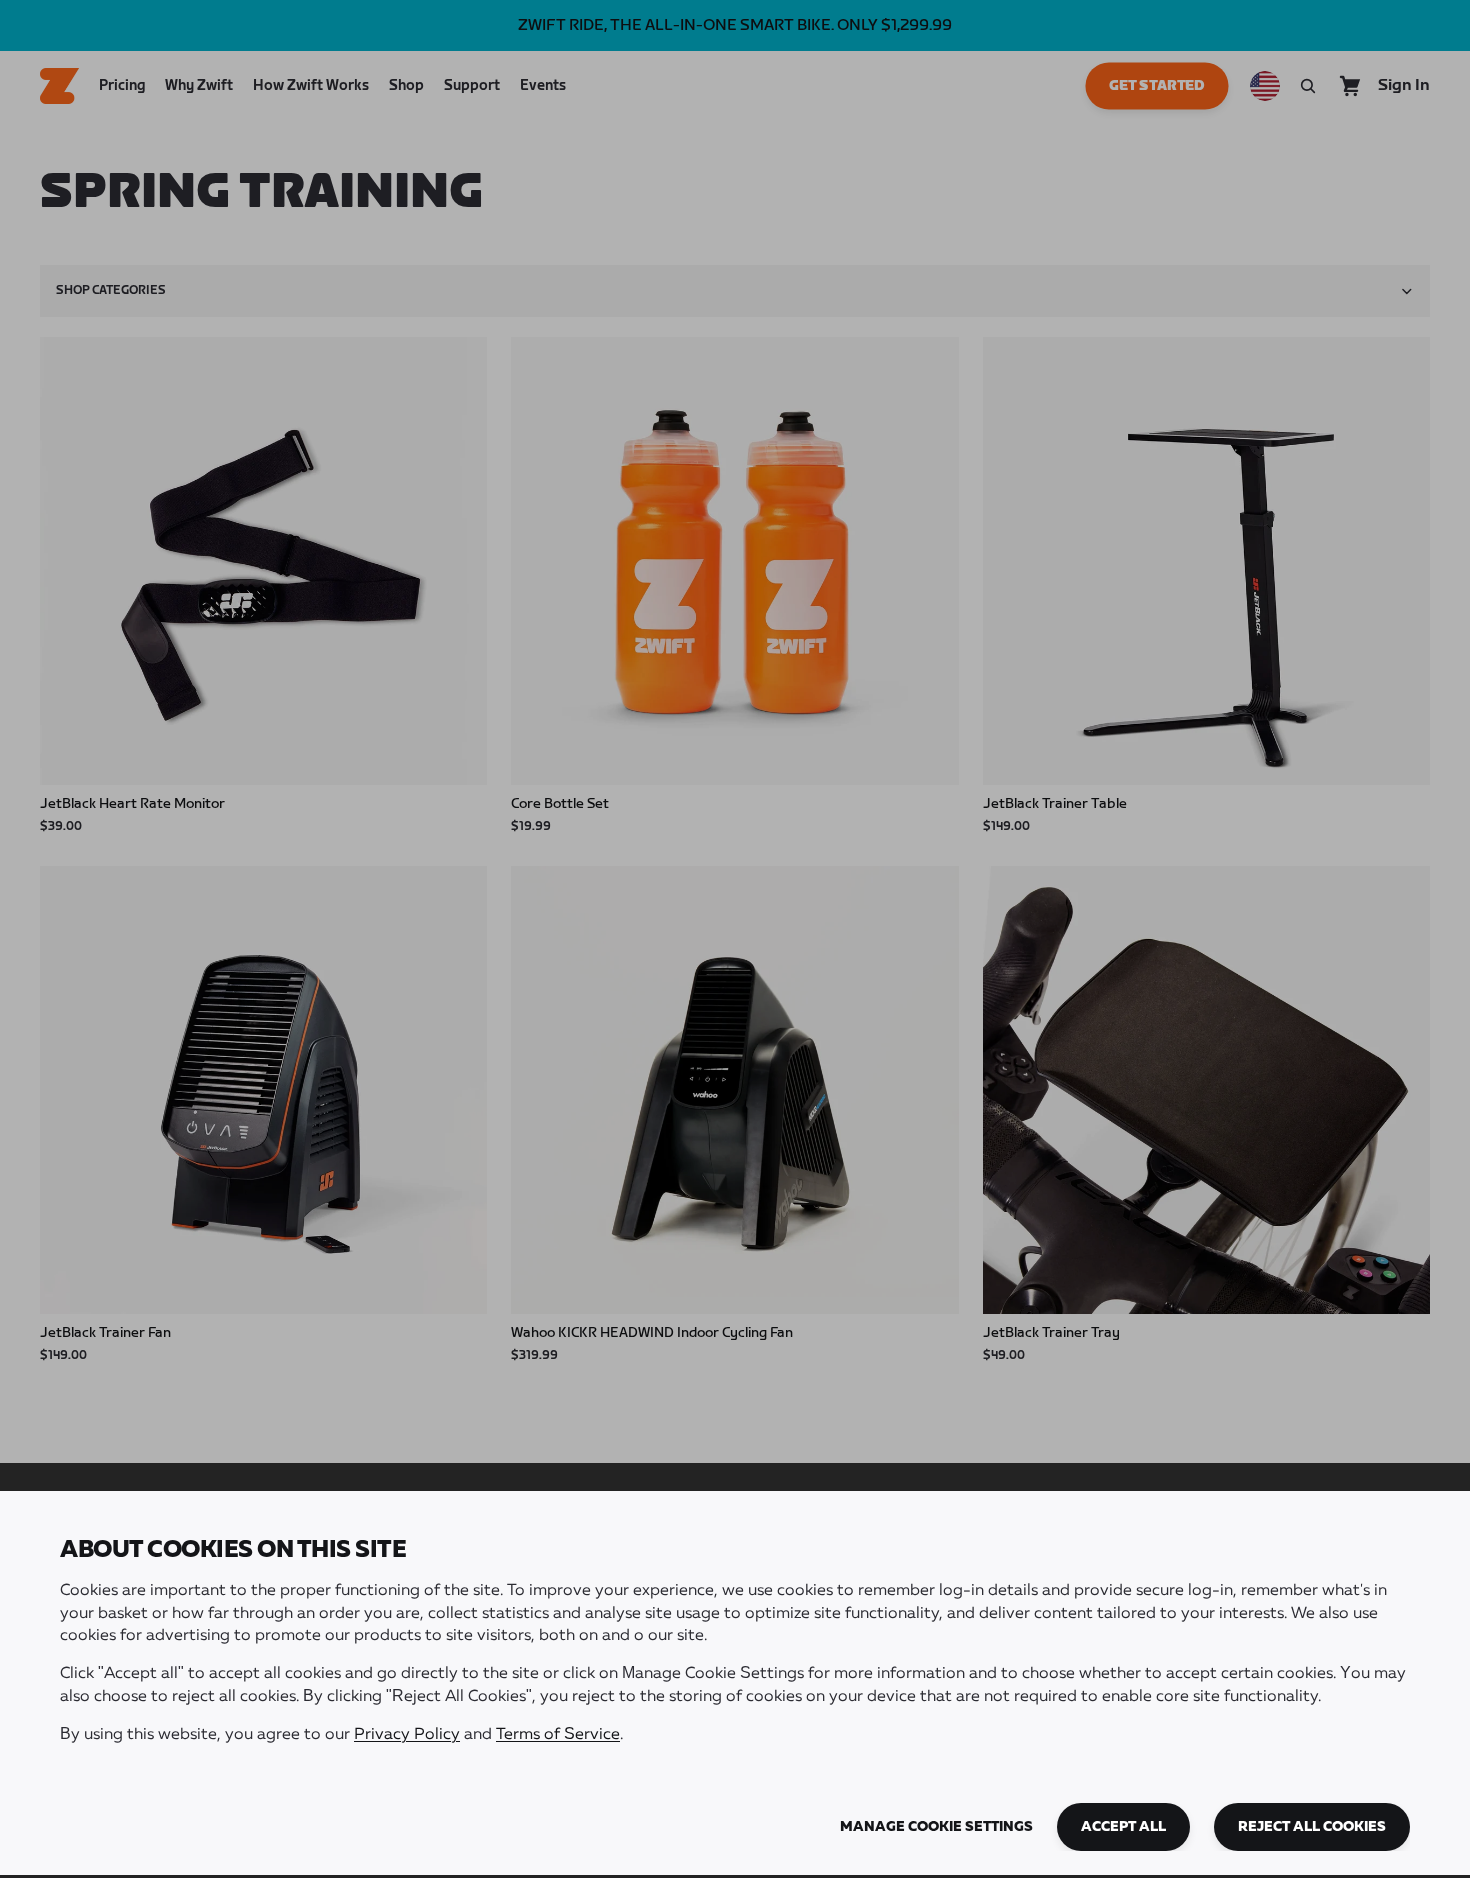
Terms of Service (558, 1735)
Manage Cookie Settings (936, 1827)
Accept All (1123, 1827)
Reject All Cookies (1312, 1827)
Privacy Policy (407, 1735)
